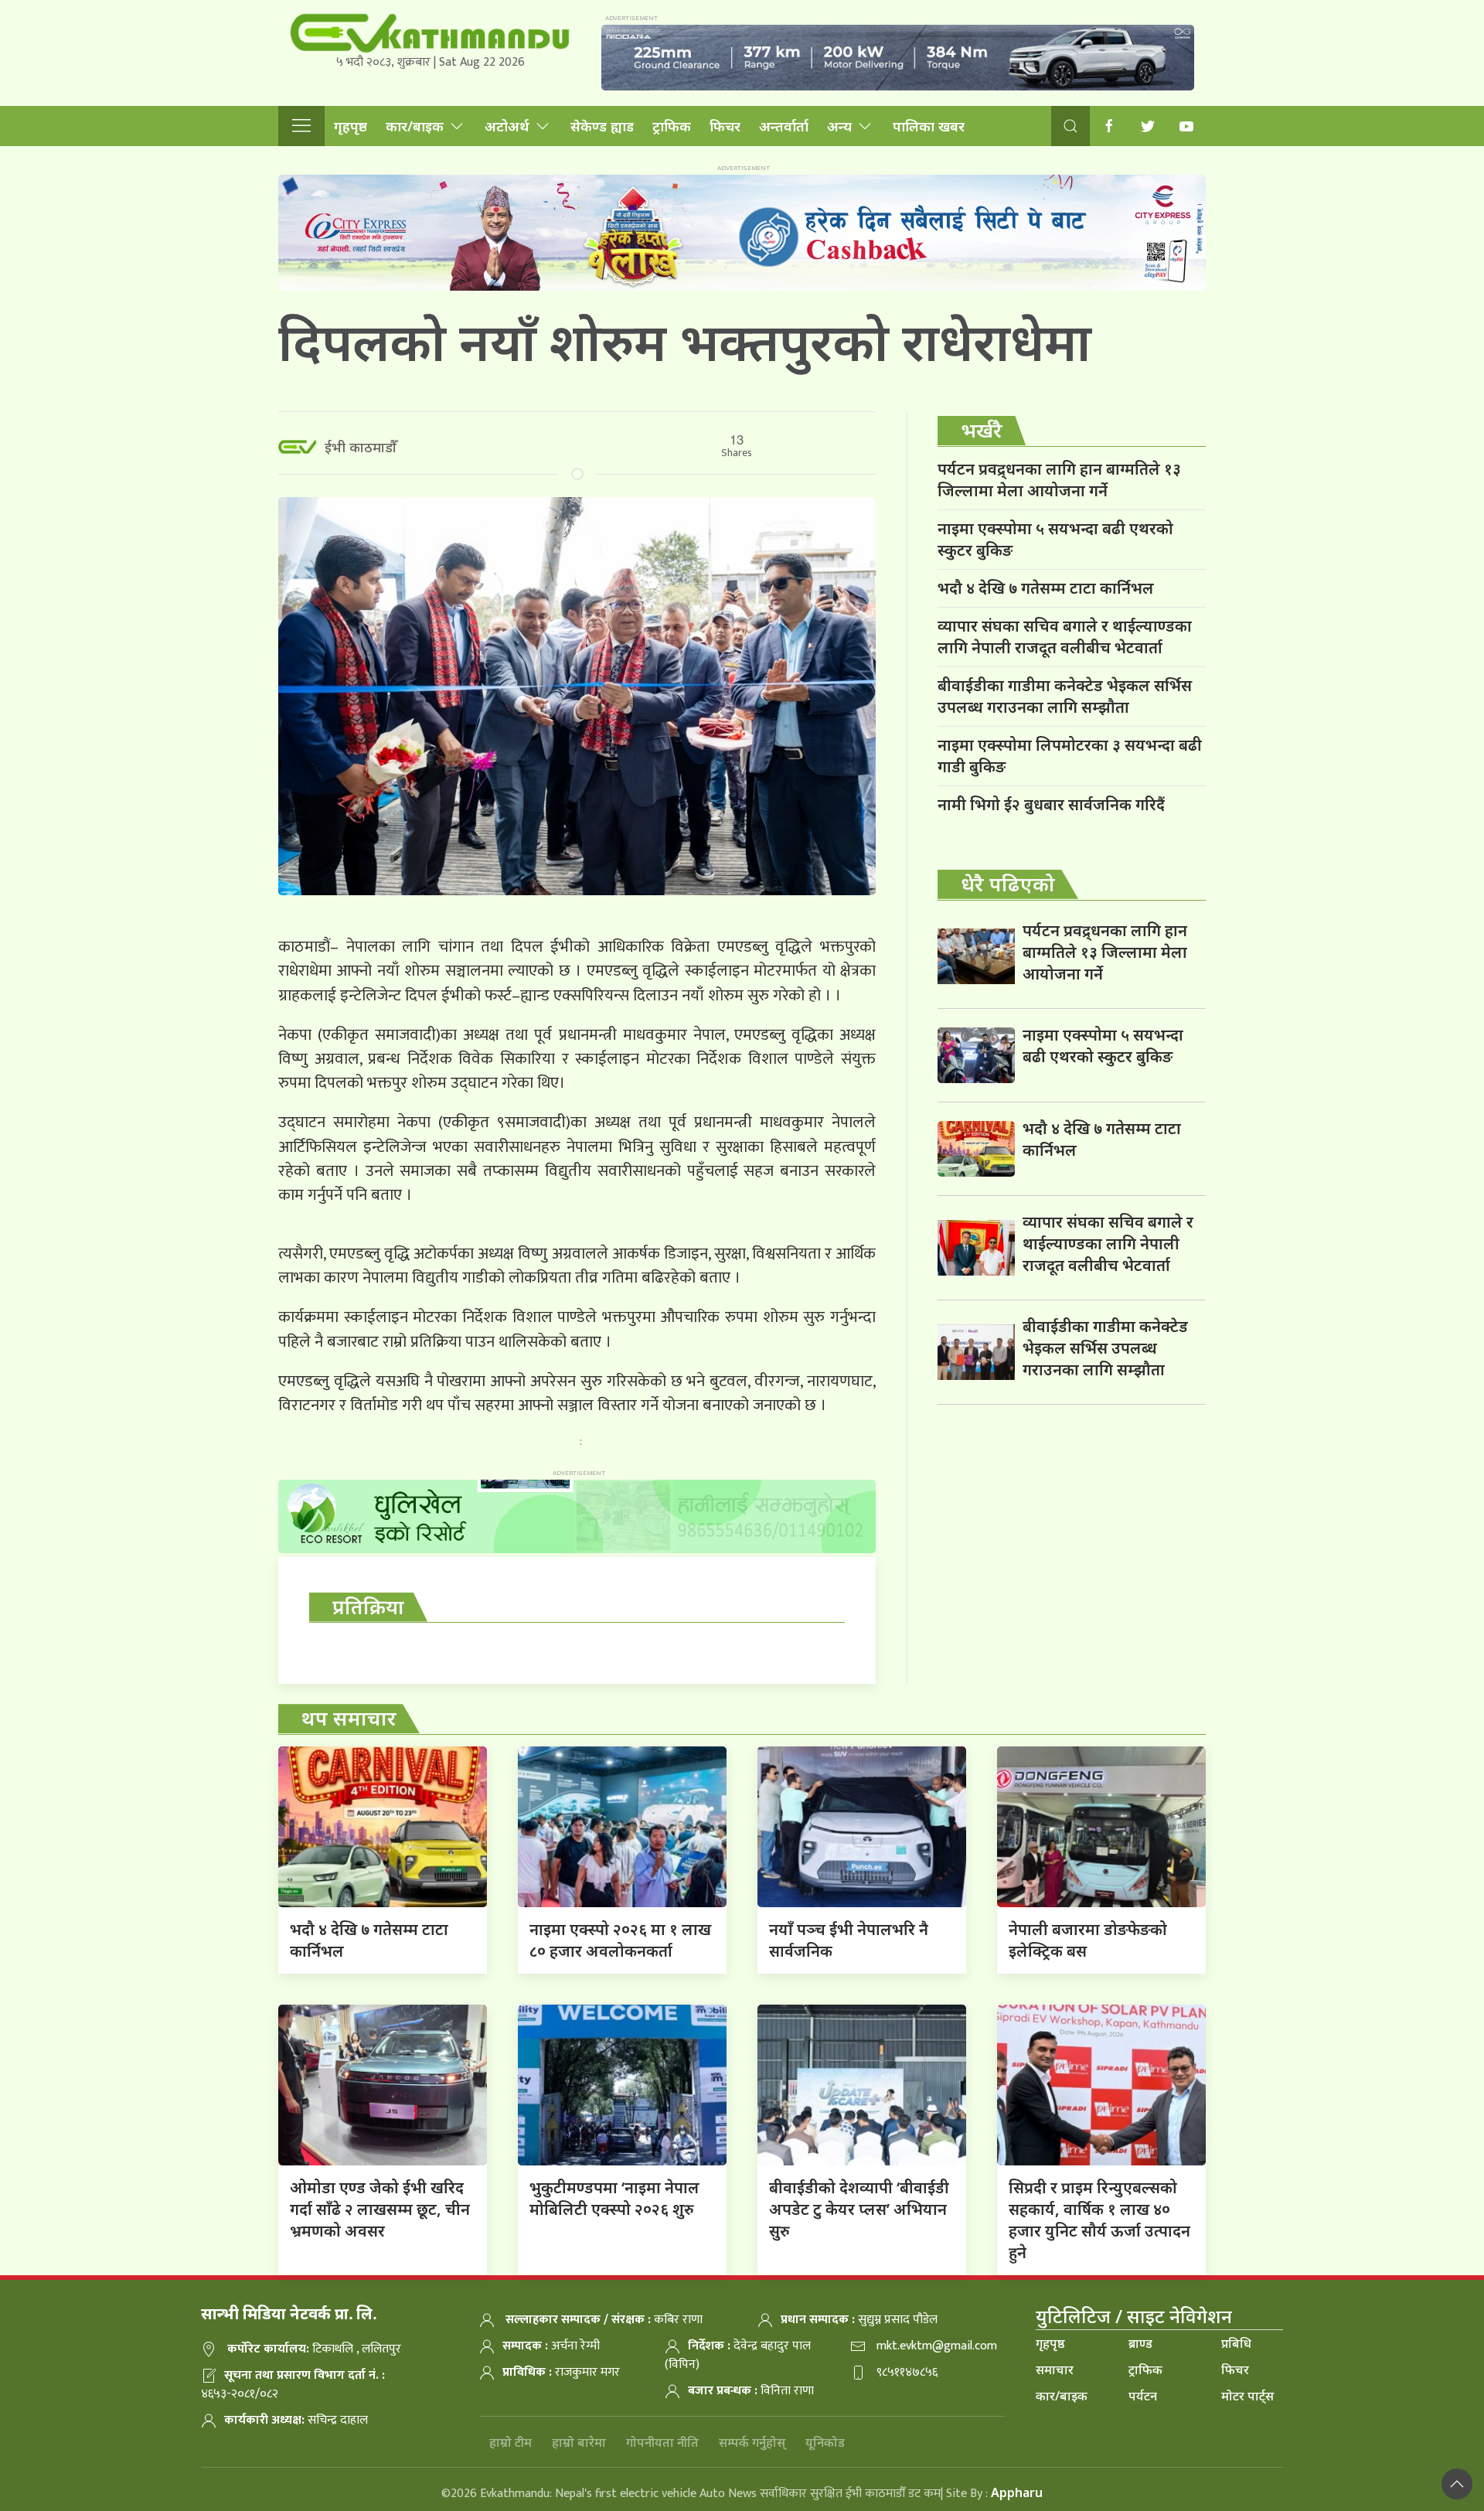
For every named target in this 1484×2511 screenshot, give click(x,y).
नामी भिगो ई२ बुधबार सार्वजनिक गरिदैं (1051, 804)
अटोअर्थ (507, 126)
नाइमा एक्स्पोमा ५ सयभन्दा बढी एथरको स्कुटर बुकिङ (1055, 539)
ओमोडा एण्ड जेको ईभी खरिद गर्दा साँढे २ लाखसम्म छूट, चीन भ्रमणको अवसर (380, 2209)
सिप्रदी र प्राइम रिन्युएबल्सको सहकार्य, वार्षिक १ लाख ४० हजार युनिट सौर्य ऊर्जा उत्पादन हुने (1099, 2220)
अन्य (839, 126)
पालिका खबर (929, 126)
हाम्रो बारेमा (579, 2442)
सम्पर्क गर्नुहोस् (752, 2442)
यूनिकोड (825, 2442)
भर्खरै (982, 430)
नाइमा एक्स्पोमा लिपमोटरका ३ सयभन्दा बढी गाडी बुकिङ (1070, 756)
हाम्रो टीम (511, 2442)
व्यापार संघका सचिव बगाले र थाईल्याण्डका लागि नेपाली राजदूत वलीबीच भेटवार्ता (1065, 637)
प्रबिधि (1236, 2343)
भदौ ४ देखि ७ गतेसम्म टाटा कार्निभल (1046, 588)
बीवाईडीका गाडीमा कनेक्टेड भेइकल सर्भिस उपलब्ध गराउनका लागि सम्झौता (1065, 696)
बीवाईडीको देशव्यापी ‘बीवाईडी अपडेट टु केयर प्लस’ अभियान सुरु (859, 2209)
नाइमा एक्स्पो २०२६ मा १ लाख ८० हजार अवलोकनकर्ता (620, 1940)
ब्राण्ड (1140, 2343)
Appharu (1017, 2492)
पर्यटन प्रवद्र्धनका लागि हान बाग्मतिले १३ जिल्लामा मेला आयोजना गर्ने (1059, 480)
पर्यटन (1143, 2396)
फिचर (725, 126)
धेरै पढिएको (1008, 884)
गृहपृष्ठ (351, 126)
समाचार (1055, 2370)
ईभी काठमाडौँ (361, 447)
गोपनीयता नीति (662, 2442)
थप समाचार (349, 1718)
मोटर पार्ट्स (1247, 2396)
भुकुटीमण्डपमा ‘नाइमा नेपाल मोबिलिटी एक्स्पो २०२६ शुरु (614, 2198)
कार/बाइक (415, 126)
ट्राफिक (672, 126)
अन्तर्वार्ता (784, 126)
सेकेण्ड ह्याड (602, 126)
